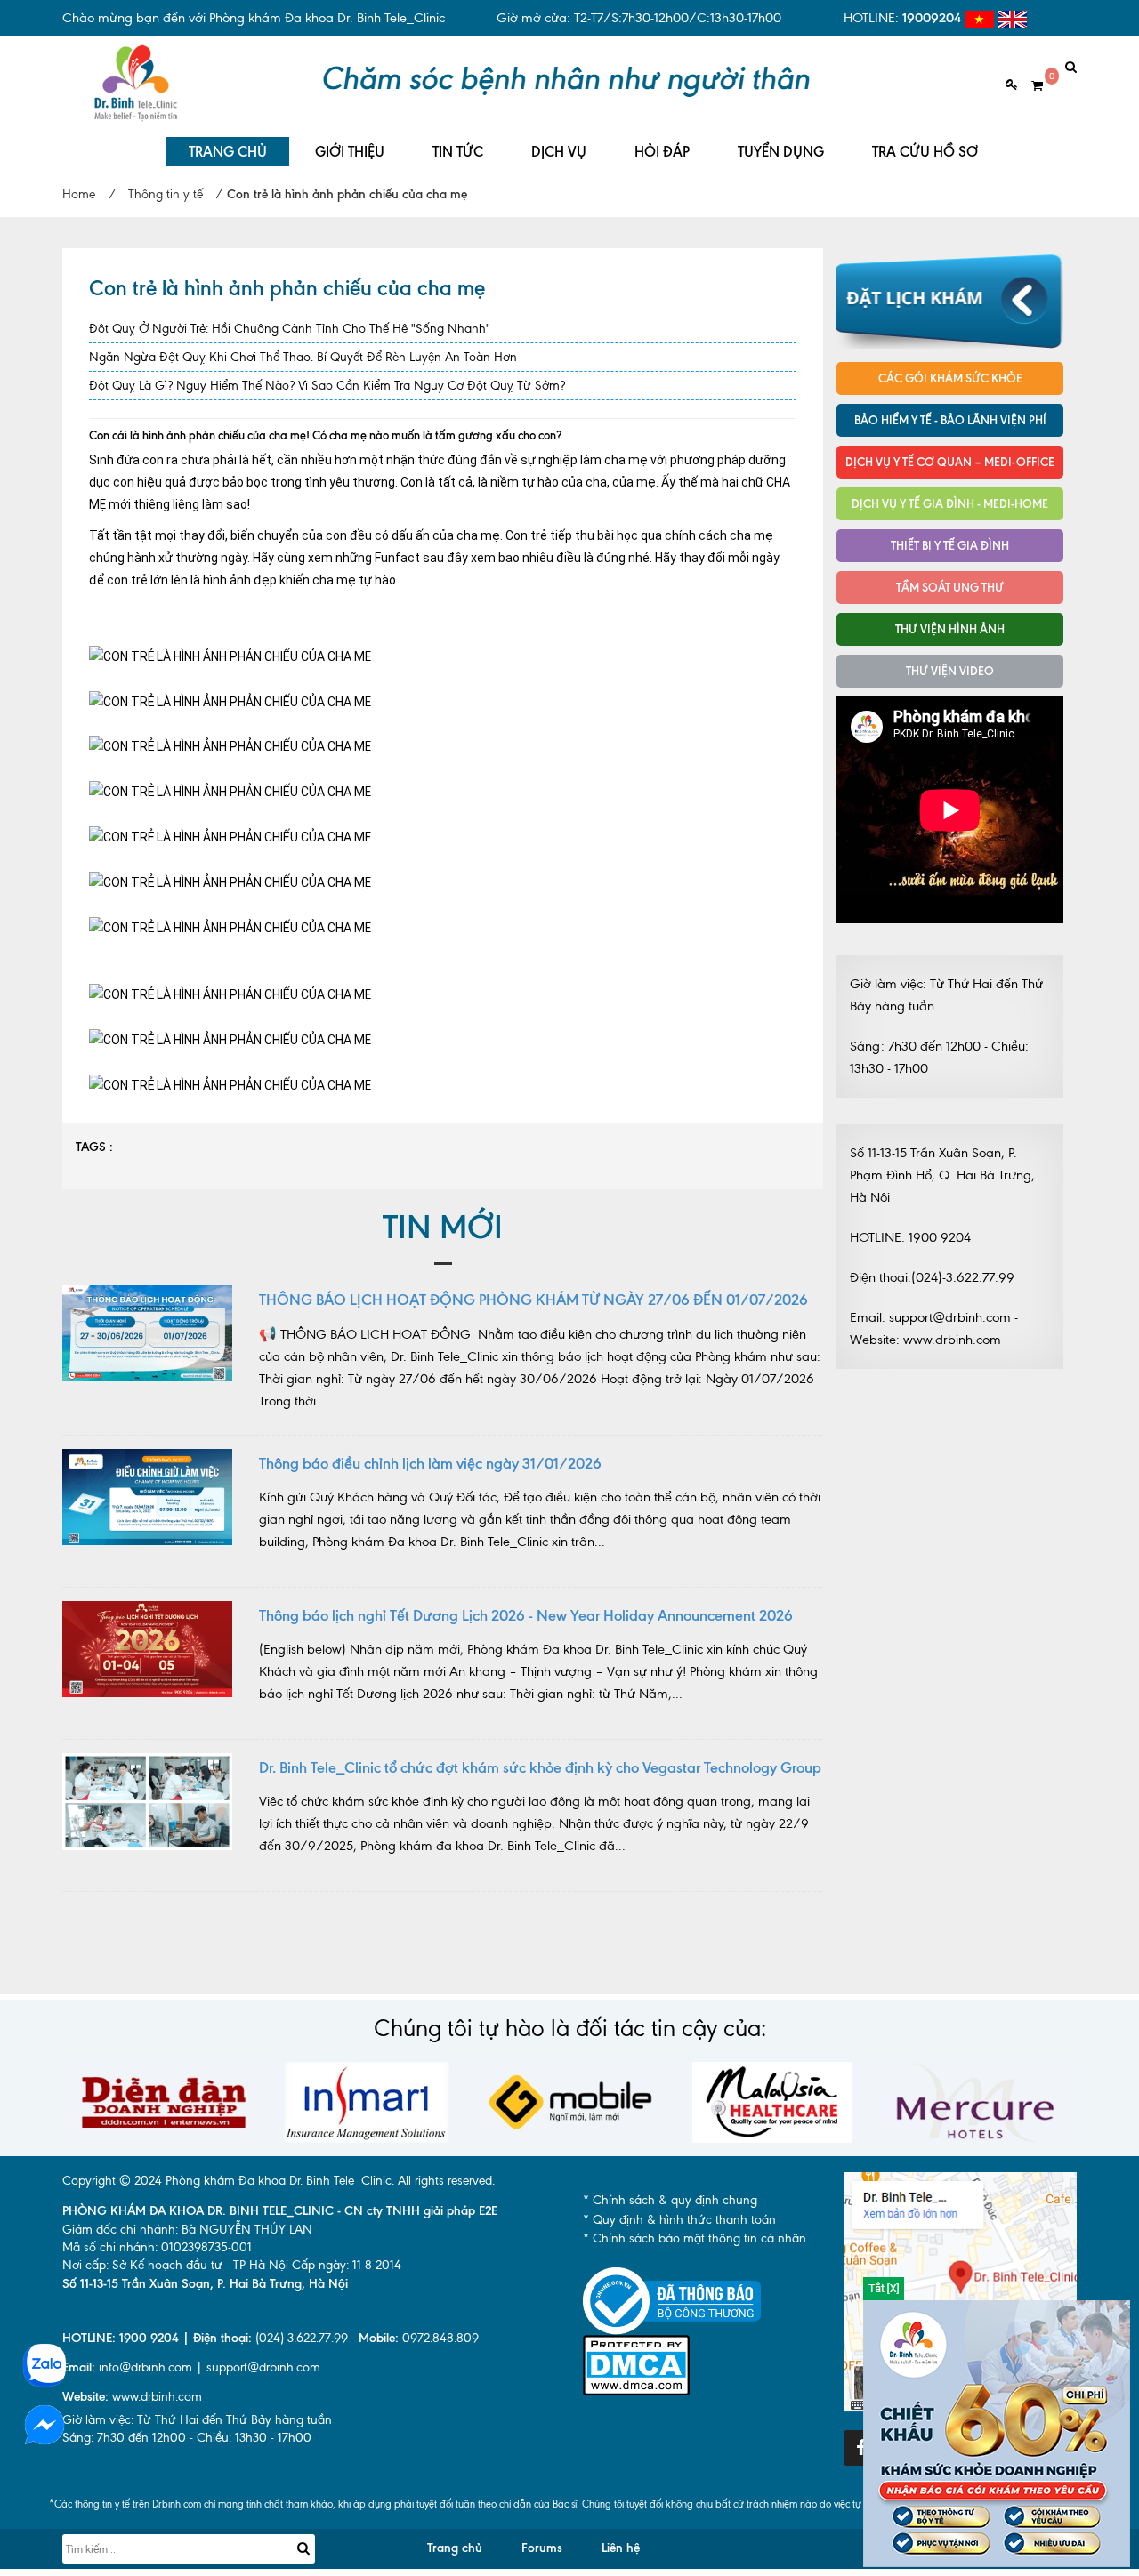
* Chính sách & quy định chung (670, 2200)
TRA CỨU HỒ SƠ (925, 152)
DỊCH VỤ (559, 152)
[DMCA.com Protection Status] (636, 2364)
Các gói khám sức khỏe (950, 378)
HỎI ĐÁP (662, 152)
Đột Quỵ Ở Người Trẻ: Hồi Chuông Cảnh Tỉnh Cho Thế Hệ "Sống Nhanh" (290, 329)
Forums (542, 2548)
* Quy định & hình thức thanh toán (679, 2220)
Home (79, 194)
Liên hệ (621, 2548)
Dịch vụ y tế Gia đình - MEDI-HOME (950, 503)
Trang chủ (455, 2548)
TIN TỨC (458, 152)
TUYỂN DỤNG (781, 152)
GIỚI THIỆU (350, 152)
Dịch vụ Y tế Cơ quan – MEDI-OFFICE (950, 462)
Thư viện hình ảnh (950, 629)
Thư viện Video (950, 671)
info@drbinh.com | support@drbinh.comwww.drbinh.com (191, 2382)
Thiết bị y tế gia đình (950, 545)
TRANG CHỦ (228, 152)
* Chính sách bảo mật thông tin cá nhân (695, 2238)
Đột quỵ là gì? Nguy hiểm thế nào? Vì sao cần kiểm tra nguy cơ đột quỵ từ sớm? (327, 386)
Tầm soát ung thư (950, 587)
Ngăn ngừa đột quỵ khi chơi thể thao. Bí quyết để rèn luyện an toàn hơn (303, 357)
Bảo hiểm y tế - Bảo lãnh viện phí (950, 420)
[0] (1030, 86)
